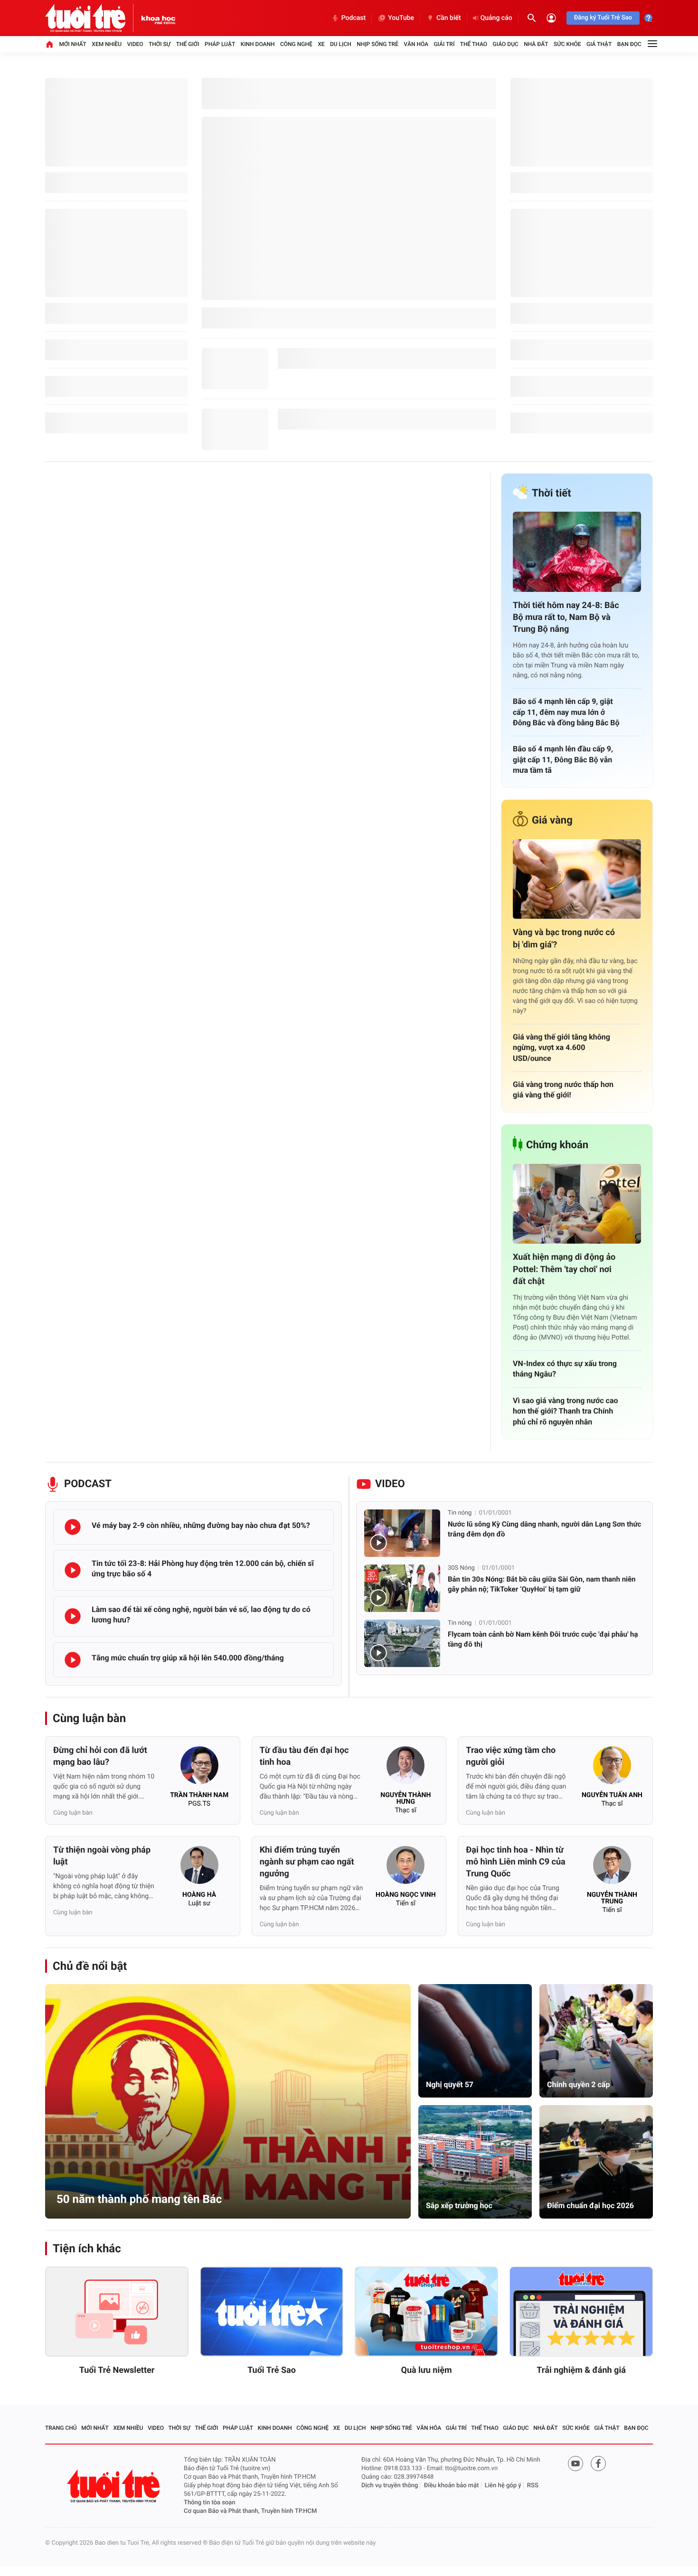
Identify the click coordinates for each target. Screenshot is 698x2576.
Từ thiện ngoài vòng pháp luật (102, 1856)
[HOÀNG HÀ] (199, 1868)
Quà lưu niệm (426, 2370)
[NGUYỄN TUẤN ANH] (612, 1768)
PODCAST (88, 1484)
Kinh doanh (258, 44)
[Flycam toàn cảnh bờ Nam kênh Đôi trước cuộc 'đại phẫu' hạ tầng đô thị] (402, 1643)
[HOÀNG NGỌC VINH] (406, 1868)
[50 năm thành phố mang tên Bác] (228, 2101)
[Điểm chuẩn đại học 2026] (596, 2162)
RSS (533, 2486)
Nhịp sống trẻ (377, 44)
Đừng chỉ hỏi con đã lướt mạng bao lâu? (100, 1756)
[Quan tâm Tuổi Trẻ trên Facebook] (598, 2464)
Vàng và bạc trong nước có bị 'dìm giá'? (564, 938)
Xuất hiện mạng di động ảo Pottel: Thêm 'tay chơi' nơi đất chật (564, 1269)
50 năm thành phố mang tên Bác (139, 2199)
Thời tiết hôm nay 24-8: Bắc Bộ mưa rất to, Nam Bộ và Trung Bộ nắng (566, 617)
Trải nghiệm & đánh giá (581, 2370)
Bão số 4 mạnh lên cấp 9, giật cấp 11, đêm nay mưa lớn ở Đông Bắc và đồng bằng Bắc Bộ (566, 712)
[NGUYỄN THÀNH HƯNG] (406, 1768)
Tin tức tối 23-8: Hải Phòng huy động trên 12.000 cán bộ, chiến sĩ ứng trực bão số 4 (203, 1569)
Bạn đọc (629, 44)
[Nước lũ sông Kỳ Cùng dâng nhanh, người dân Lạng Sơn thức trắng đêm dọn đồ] (402, 1533)
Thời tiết (552, 493)
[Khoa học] (158, 18)
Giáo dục (506, 44)
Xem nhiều (107, 44)
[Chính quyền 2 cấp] (596, 2041)
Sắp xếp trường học (459, 2206)
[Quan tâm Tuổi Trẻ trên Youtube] (575, 2464)
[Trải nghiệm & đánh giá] (581, 2312)
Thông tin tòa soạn (210, 2503)
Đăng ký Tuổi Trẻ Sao (603, 18)
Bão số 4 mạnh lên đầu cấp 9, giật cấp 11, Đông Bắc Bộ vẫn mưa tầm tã (563, 759)
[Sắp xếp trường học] (475, 2162)
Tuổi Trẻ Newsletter (117, 2370)
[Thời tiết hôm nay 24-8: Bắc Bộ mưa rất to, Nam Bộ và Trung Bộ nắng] (577, 552)
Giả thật (599, 44)
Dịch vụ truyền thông (390, 2486)
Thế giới (188, 44)
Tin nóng (460, 1513)
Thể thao (474, 44)
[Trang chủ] (49, 44)
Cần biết (449, 18)
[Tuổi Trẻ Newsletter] (117, 2312)
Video (135, 44)
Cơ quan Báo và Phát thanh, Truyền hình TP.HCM (250, 2511)
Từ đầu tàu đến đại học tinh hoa (304, 1756)
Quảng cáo (496, 18)
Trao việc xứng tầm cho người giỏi (511, 1756)
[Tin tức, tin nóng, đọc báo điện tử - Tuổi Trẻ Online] (93, 18)
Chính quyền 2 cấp (578, 2084)
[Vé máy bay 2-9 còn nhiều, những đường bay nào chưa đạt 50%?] (73, 1527)
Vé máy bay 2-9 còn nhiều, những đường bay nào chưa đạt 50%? (201, 1525)
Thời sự (160, 44)
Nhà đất (536, 44)
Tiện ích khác (87, 2248)
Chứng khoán (557, 1145)
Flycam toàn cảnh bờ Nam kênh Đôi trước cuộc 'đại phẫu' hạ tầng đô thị (543, 1639)
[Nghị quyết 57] (475, 2041)
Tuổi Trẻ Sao (272, 2370)
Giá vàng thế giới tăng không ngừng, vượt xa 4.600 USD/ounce (561, 1048)
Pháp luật (220, 44)
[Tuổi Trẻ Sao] (272, 2312)
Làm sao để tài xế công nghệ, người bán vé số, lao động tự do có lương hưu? (201, 1615)
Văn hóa (416, 44)
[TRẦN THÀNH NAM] (199, 1768)
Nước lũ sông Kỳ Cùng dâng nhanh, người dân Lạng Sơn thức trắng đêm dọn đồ (544, 1529)
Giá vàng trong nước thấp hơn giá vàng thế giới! (563, 1090)
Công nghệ (296, 44)
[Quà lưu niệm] (426, 2312)
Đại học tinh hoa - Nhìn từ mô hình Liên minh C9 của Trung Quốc (515, 1862)
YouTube (401, 18)
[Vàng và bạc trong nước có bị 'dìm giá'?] (577, 879)
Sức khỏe (567, 44)
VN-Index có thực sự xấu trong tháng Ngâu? (565, 1369)
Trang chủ (61, 2428)
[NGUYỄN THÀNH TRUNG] (612, 1868)
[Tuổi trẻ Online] (114, 2486)
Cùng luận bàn (89, 1718)
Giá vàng (552, 820)
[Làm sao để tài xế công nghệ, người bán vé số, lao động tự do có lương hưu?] (73, 1616)
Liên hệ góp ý (503, 2486)
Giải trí (444, 44)
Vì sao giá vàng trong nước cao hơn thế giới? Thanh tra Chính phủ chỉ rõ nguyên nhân (566, 1411)
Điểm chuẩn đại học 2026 (590, 2206)
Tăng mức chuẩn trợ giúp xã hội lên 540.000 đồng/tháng (188, 1658)
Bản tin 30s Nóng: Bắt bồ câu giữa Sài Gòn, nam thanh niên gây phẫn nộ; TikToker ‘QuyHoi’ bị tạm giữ (542, 1584)
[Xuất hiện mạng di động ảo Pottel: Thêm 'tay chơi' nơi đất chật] (577, 1204)
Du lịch (341, 44)
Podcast (354, 18)
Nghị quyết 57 (450, 2084)
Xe (321, 44)
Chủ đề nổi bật (90, 1966)
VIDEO (390, 1484)
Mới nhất (73, 44)
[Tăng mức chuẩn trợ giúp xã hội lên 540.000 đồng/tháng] (73, 1660)
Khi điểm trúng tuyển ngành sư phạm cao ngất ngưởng (307, 1862)
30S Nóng (461, 1568)
